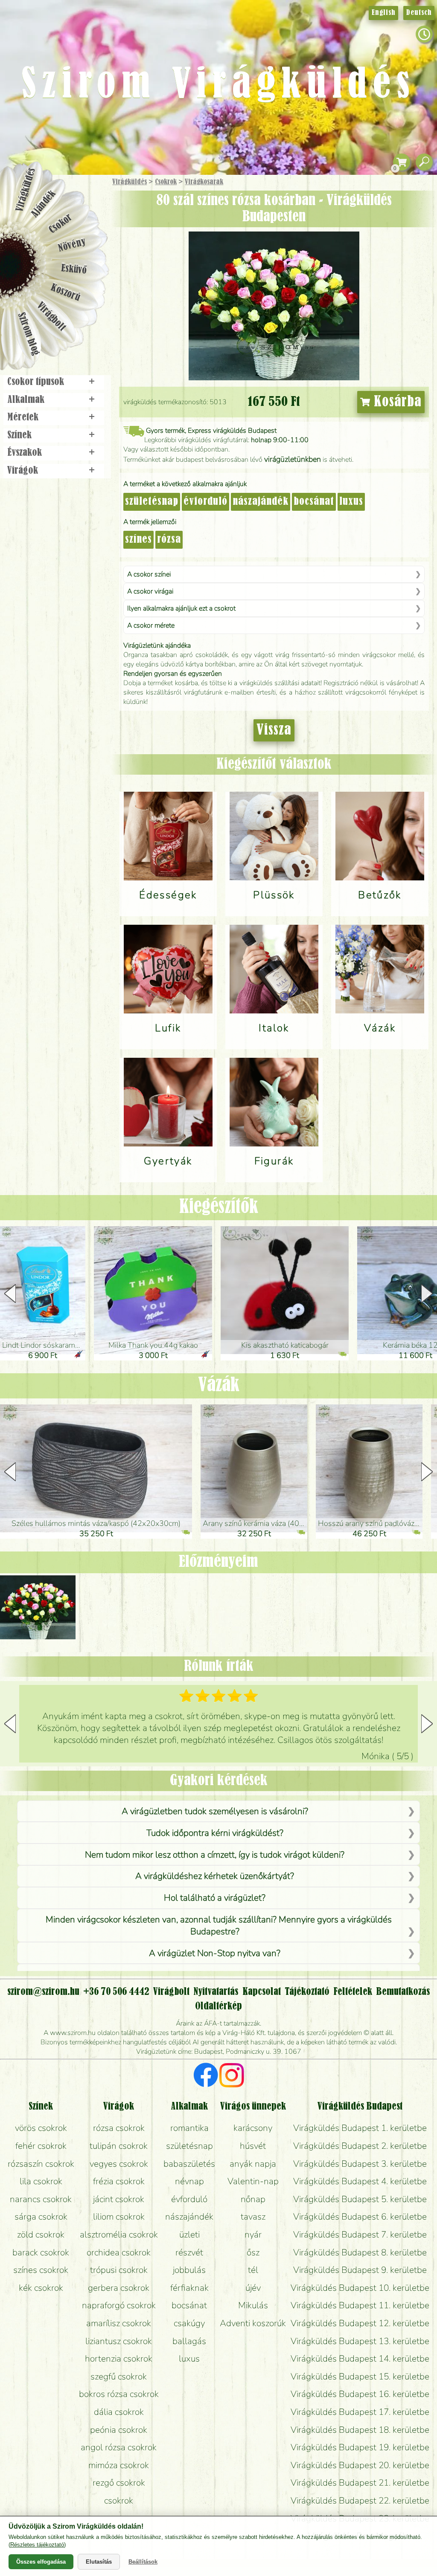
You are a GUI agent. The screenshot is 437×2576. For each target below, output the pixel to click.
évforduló (205, 502)
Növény (72, 245)
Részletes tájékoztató (37, 2545)
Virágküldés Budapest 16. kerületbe (360, 2394)
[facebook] (206, 2076)
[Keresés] (424, 162)
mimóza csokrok (119, 2465)
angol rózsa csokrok (119, 2447)
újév (253, 2288)
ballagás (189, 2341)
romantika (189, 2128)
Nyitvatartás (216, 1992)
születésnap (152, 502)
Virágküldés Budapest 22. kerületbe (360, 2501)
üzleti (189, 2234)
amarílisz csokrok (119, 2323)
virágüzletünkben (293, 459)
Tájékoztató (307, 1992)
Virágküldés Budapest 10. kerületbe (360, 2288)
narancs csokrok (41, 2199)
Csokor (61, 224)
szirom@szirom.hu (43, 1992)
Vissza (274, 730)
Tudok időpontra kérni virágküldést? (215, 1833)
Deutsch (419, 13)
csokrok (119, 2501)
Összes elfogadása (41, 2562)
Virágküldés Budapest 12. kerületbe (360, 2323)
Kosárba (396, 402)
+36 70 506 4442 (116, 1992)
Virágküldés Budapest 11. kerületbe (360, 2305)
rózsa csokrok (119, 2128)
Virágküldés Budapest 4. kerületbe (360, 2181)
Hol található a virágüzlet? (215, 1898)
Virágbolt (51, 317)
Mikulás (253, 2305)
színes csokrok (41, 2270)
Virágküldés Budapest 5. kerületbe (360, 2199)
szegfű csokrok (119, 2376)
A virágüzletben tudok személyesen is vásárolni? (215, 1811)
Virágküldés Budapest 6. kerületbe (360, 2217)
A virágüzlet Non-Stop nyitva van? (215, 1953)
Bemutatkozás (403, 1992)
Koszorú (65, 293)
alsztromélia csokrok (119, 2234)
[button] (427, 1294)
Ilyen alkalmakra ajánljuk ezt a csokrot (181, 608)
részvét (189, 2252)
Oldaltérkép (218, 2006)
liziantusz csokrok (119, 2341)
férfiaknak (189, 2288)
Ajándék (44, 204)
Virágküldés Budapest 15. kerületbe (360, 2376)
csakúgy (189, 2323)
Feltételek (353, 1992)
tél (253, 2270)
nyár (253, 2234)
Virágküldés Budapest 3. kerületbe (360, 2164)
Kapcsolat (262, 1992)
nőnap (253, 2199)
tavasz (253, 2217)
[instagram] (232, 2076)
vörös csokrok (41, 2128)
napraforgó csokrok (119, 2305)
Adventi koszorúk (253, 2323)
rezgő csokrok (119, 2483)
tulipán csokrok (119, 2146)
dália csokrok (119, 2412)
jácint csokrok (119, 2199)
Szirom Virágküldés (218, 85)
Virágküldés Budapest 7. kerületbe (360, 2234)
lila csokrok (41, 2181)
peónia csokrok (119, 2430)
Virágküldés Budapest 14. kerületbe (360, 2359)
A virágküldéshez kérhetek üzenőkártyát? (215, 1876)
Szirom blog (28, 334)
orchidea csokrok (119, 2252)
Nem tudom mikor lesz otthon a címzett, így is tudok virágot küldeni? (215, 1855)
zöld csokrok (41, 2234)
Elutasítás (99, 2562)
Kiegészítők (219, 1207)
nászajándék (261, 502)
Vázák (219, 1386)
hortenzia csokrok (119, 2359)
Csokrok (166, 182)
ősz (253, 2252)
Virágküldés (130, 182)
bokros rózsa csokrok (119, 2394)
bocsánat (314, 502)
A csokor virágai (150, 591)
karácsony (253, 2128)
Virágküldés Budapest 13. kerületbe (360, 2341)
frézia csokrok (119, 2181)
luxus (351, 502)
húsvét (253, 2146)
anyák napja (253, 2164)
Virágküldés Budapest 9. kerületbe (360, 2270)
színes (138, 540)
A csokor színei (149, 574)
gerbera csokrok (119, 2288)
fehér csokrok (41, 2146)
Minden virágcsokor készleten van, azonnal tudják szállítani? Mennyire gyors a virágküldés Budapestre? (219, 1925)
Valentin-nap (253, 2181)
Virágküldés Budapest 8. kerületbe (360, 2252)
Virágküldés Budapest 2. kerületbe (360, 2146)
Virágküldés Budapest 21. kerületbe (360, 2483)
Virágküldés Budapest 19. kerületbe (360, 2447)
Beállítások (143, 2562)
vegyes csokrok (119, 2164)
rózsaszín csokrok (41, 2164)
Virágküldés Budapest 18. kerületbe (360, 2430)
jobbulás (189, 2270)
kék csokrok (41, 2288)
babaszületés (189, 2164)
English (383, 13)
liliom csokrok (119, 2217)
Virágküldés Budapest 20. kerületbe (360, 2465)
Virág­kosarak (204, 182)
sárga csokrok (41, 2217)
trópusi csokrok (119, 2270)
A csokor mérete (151, 625)
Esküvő (74, 269)
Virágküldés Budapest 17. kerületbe (360, 2412)
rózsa (169, 540)
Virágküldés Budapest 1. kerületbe (360, 2128)
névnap (189, 2181)
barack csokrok (41, 2252)
